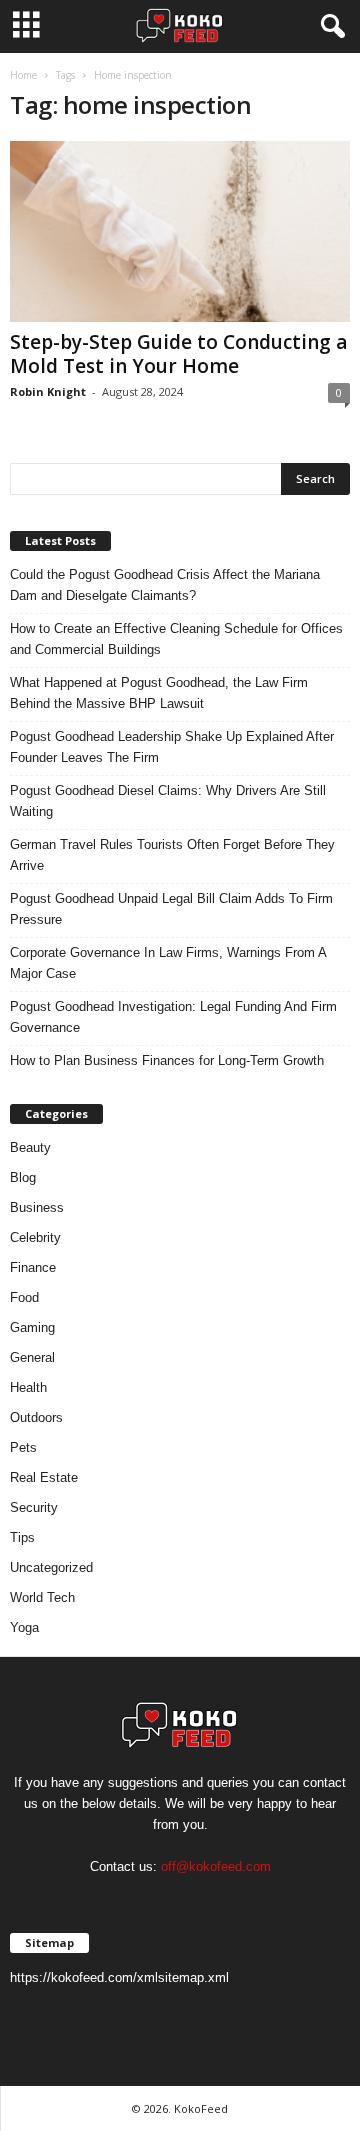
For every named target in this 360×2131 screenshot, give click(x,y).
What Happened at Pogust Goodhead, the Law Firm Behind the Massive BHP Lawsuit (159, 693)
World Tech (42, 1597)
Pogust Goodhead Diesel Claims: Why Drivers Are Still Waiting (168, 801)
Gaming (32, 1327)
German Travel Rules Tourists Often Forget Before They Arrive (172, 855)
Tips (22, 1537)
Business (37, 1207)
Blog (23, 1177)
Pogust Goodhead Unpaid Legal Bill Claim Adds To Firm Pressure (171, 909)
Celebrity (35, 1237)
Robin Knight (48, 391)
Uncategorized (51, 1567)
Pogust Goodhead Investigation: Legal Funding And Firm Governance (173, 1017)
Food (24, 1297)
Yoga (24, 1627)
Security (34, 1507)
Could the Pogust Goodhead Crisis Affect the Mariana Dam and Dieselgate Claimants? (165, 585)
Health (28, 1387)
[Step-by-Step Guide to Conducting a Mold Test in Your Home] (180, 231)
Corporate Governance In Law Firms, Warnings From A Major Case (168, 963)
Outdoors (36, 1417)
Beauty (30, 1147)
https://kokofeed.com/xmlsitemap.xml (119, 1977)
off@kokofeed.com (216, 1866)
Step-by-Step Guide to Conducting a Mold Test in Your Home (178, 354)
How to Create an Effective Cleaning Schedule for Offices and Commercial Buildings (176, 639)
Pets (23, 1447)
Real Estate (44, 1477)
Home (23, 75)
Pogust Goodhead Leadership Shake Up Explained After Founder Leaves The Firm (172, 747)
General (32, 1357)
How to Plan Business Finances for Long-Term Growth (167, 1060)
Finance (33, 1267)
